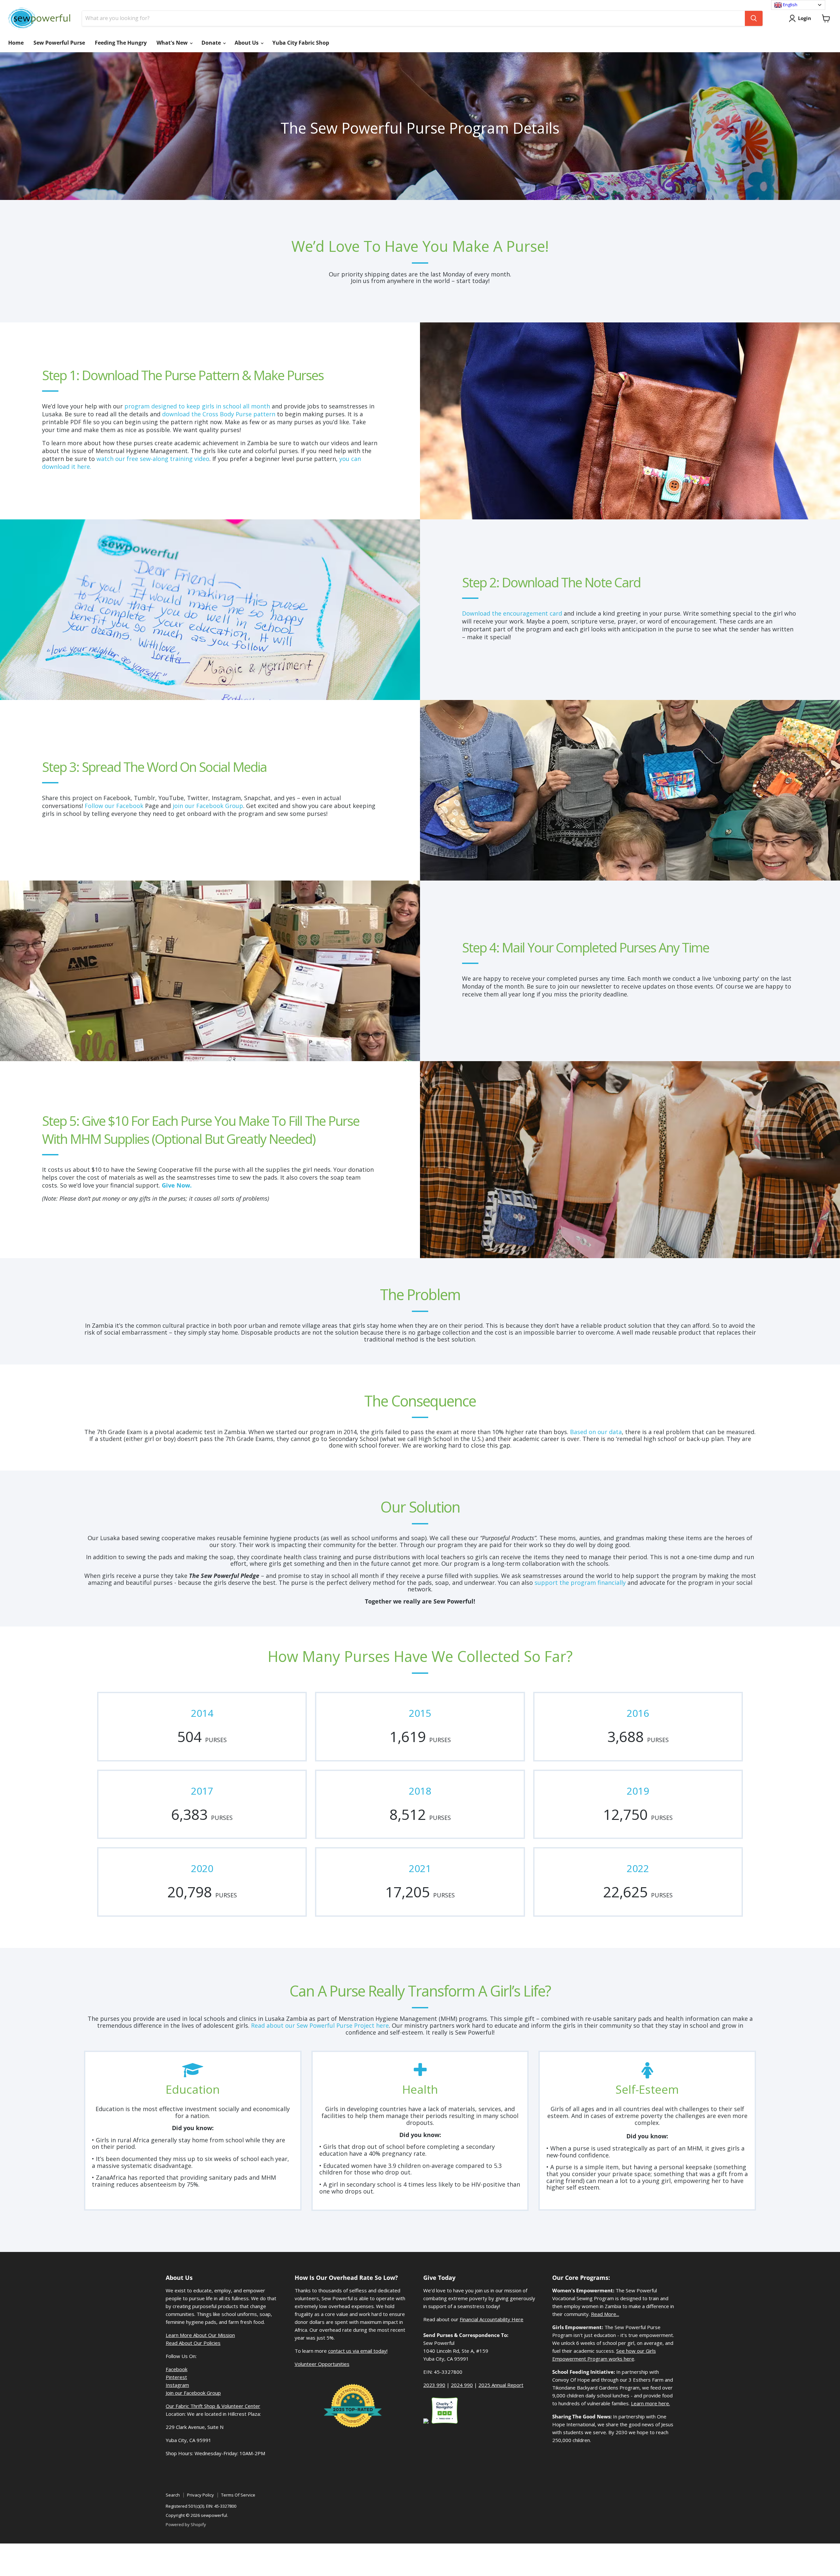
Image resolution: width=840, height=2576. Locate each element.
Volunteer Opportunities (322, 2364)
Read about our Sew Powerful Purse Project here (320, 2025)
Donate (212, 43)
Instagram (177, 2385)
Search (173, 2495)
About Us (247, 43)
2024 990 (462, 2385)
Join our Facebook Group (193, 2393)
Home (16, 43)
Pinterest (176, 2377)
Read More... (605, 2314)
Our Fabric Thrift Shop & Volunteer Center (213, 2406)
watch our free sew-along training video (153, 459)
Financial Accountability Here (492, 2319)
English (790, 5)
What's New (173, 43)
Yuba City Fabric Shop (301, 43)
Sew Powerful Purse (59, 43)
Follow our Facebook (114, 806)
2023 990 (434, 2385)
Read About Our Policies (193, 2343)
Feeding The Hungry (121, 43)
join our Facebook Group (208, 806)
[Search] (754, 18)
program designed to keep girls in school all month (197, 406)
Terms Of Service (238, 2495)
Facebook (177, 2369)
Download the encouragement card (512, 613)
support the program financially (580, 1583)
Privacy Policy (200, 2495)
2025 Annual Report (501, 2385)
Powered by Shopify (186, 2524)
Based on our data (596, 1432)
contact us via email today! (358, 2351)
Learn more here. (651, 2403)
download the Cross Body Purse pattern (219, 414)
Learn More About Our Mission (200, 2335)
